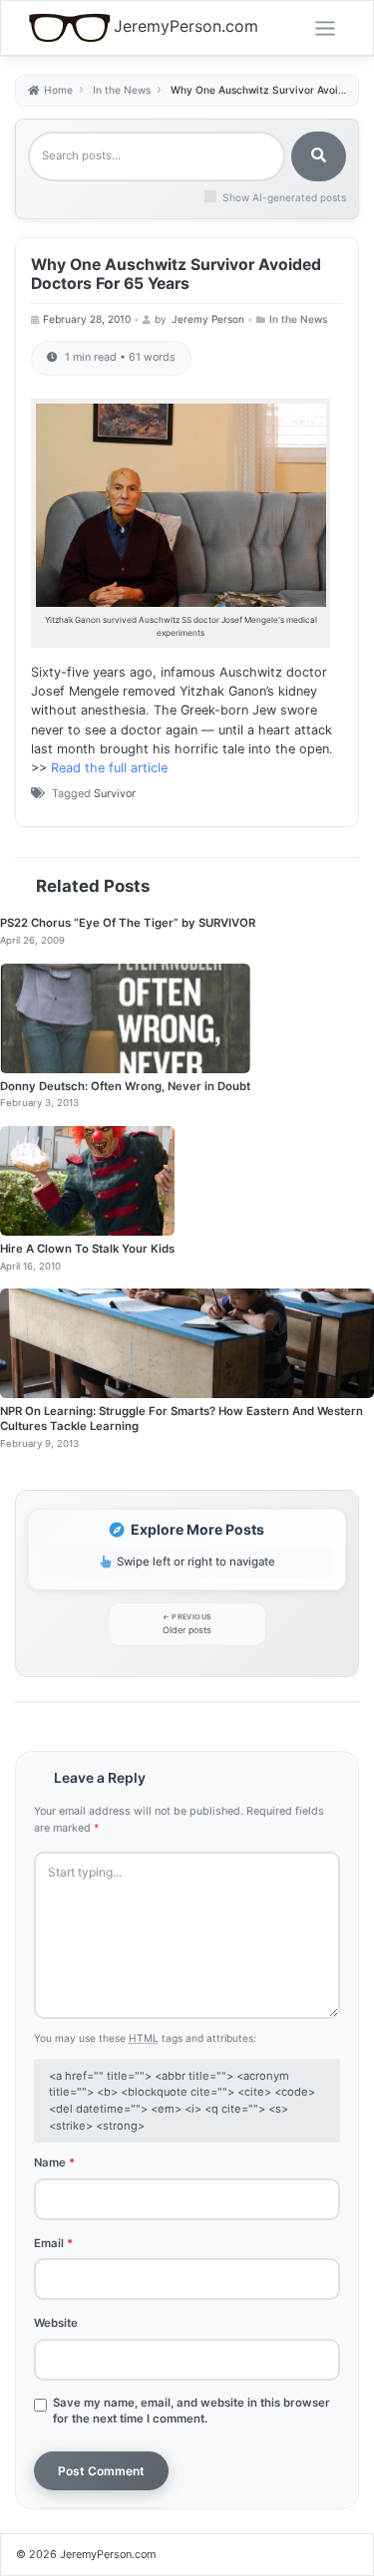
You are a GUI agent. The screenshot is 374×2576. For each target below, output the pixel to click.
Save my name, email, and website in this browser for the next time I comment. (191, 2411)
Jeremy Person (208, 319)
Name (54, 2162)
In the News (298, 319)
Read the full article (109, 768)
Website (56, 2323)
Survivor (115, 794)
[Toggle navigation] (325, 29)
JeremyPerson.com (186, 26)
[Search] (319, 156)
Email (53, 2243)
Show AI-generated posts (284, 197)
